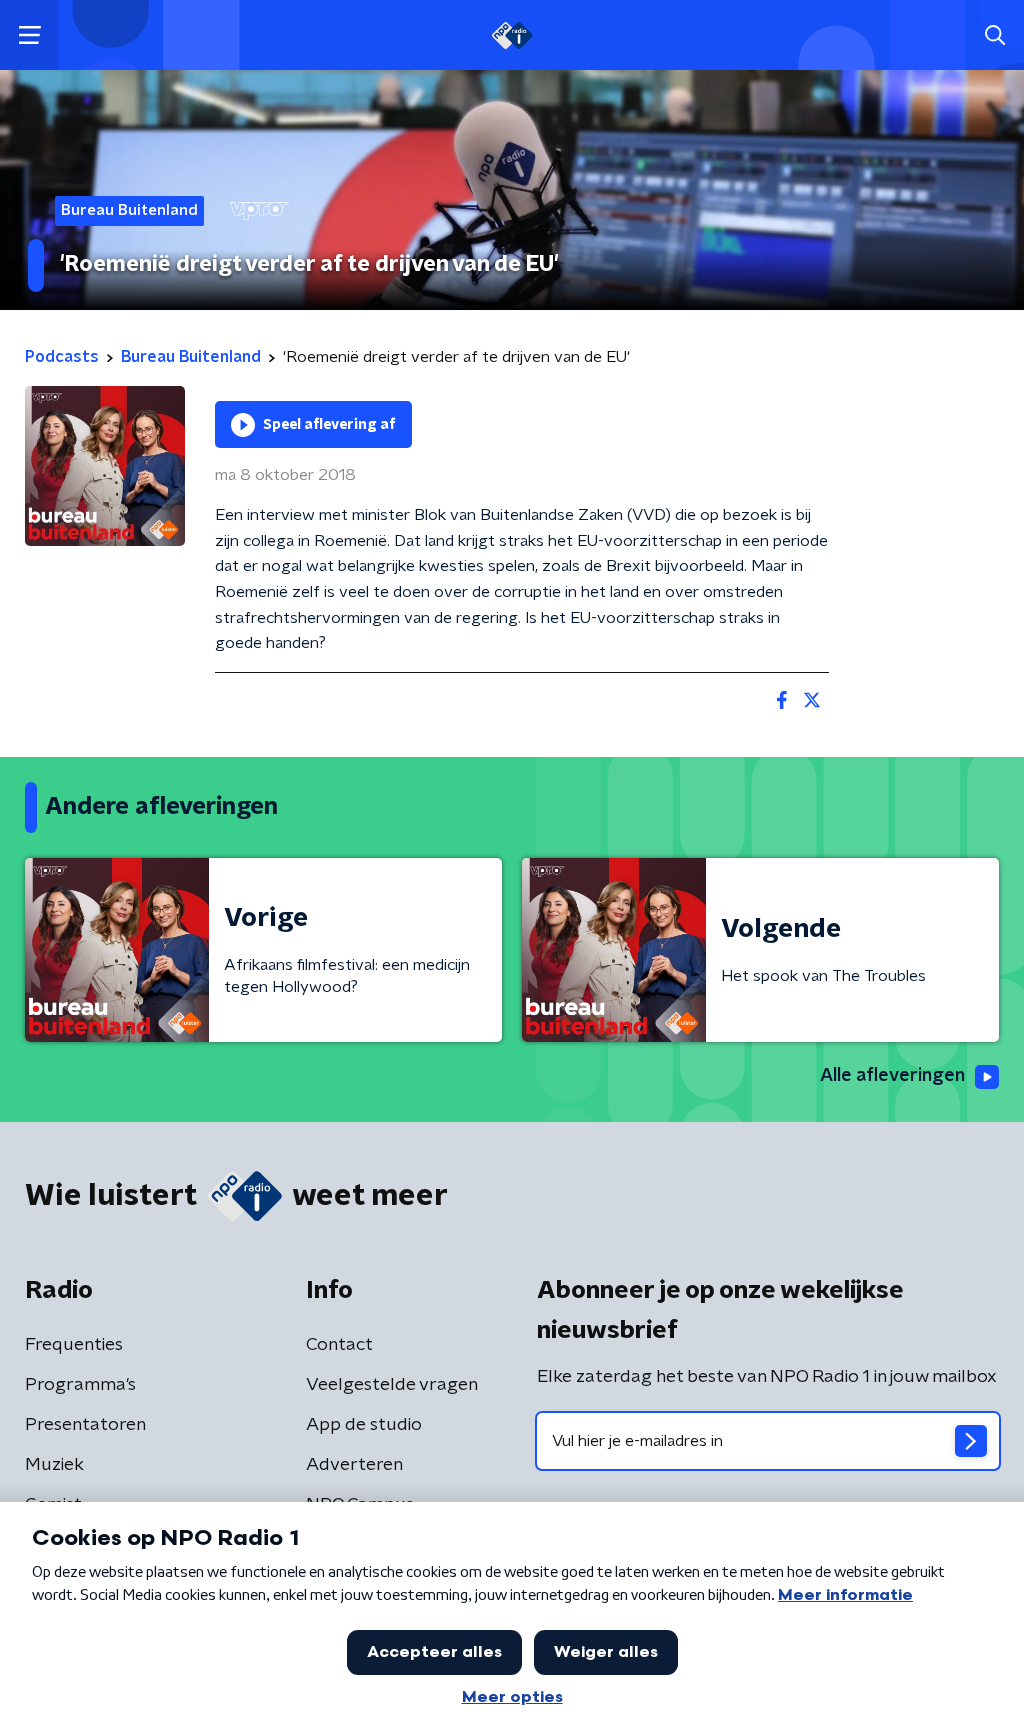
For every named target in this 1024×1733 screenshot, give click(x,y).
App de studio (364, 1425)
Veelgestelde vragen (392, 1385)
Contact (339, 1345)
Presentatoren (85, 1425)
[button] (29, 35)
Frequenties (74, 1345)
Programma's (80, 1385)
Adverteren (354, 1465)
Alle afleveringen (892, 1076)
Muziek (54, 1465)
